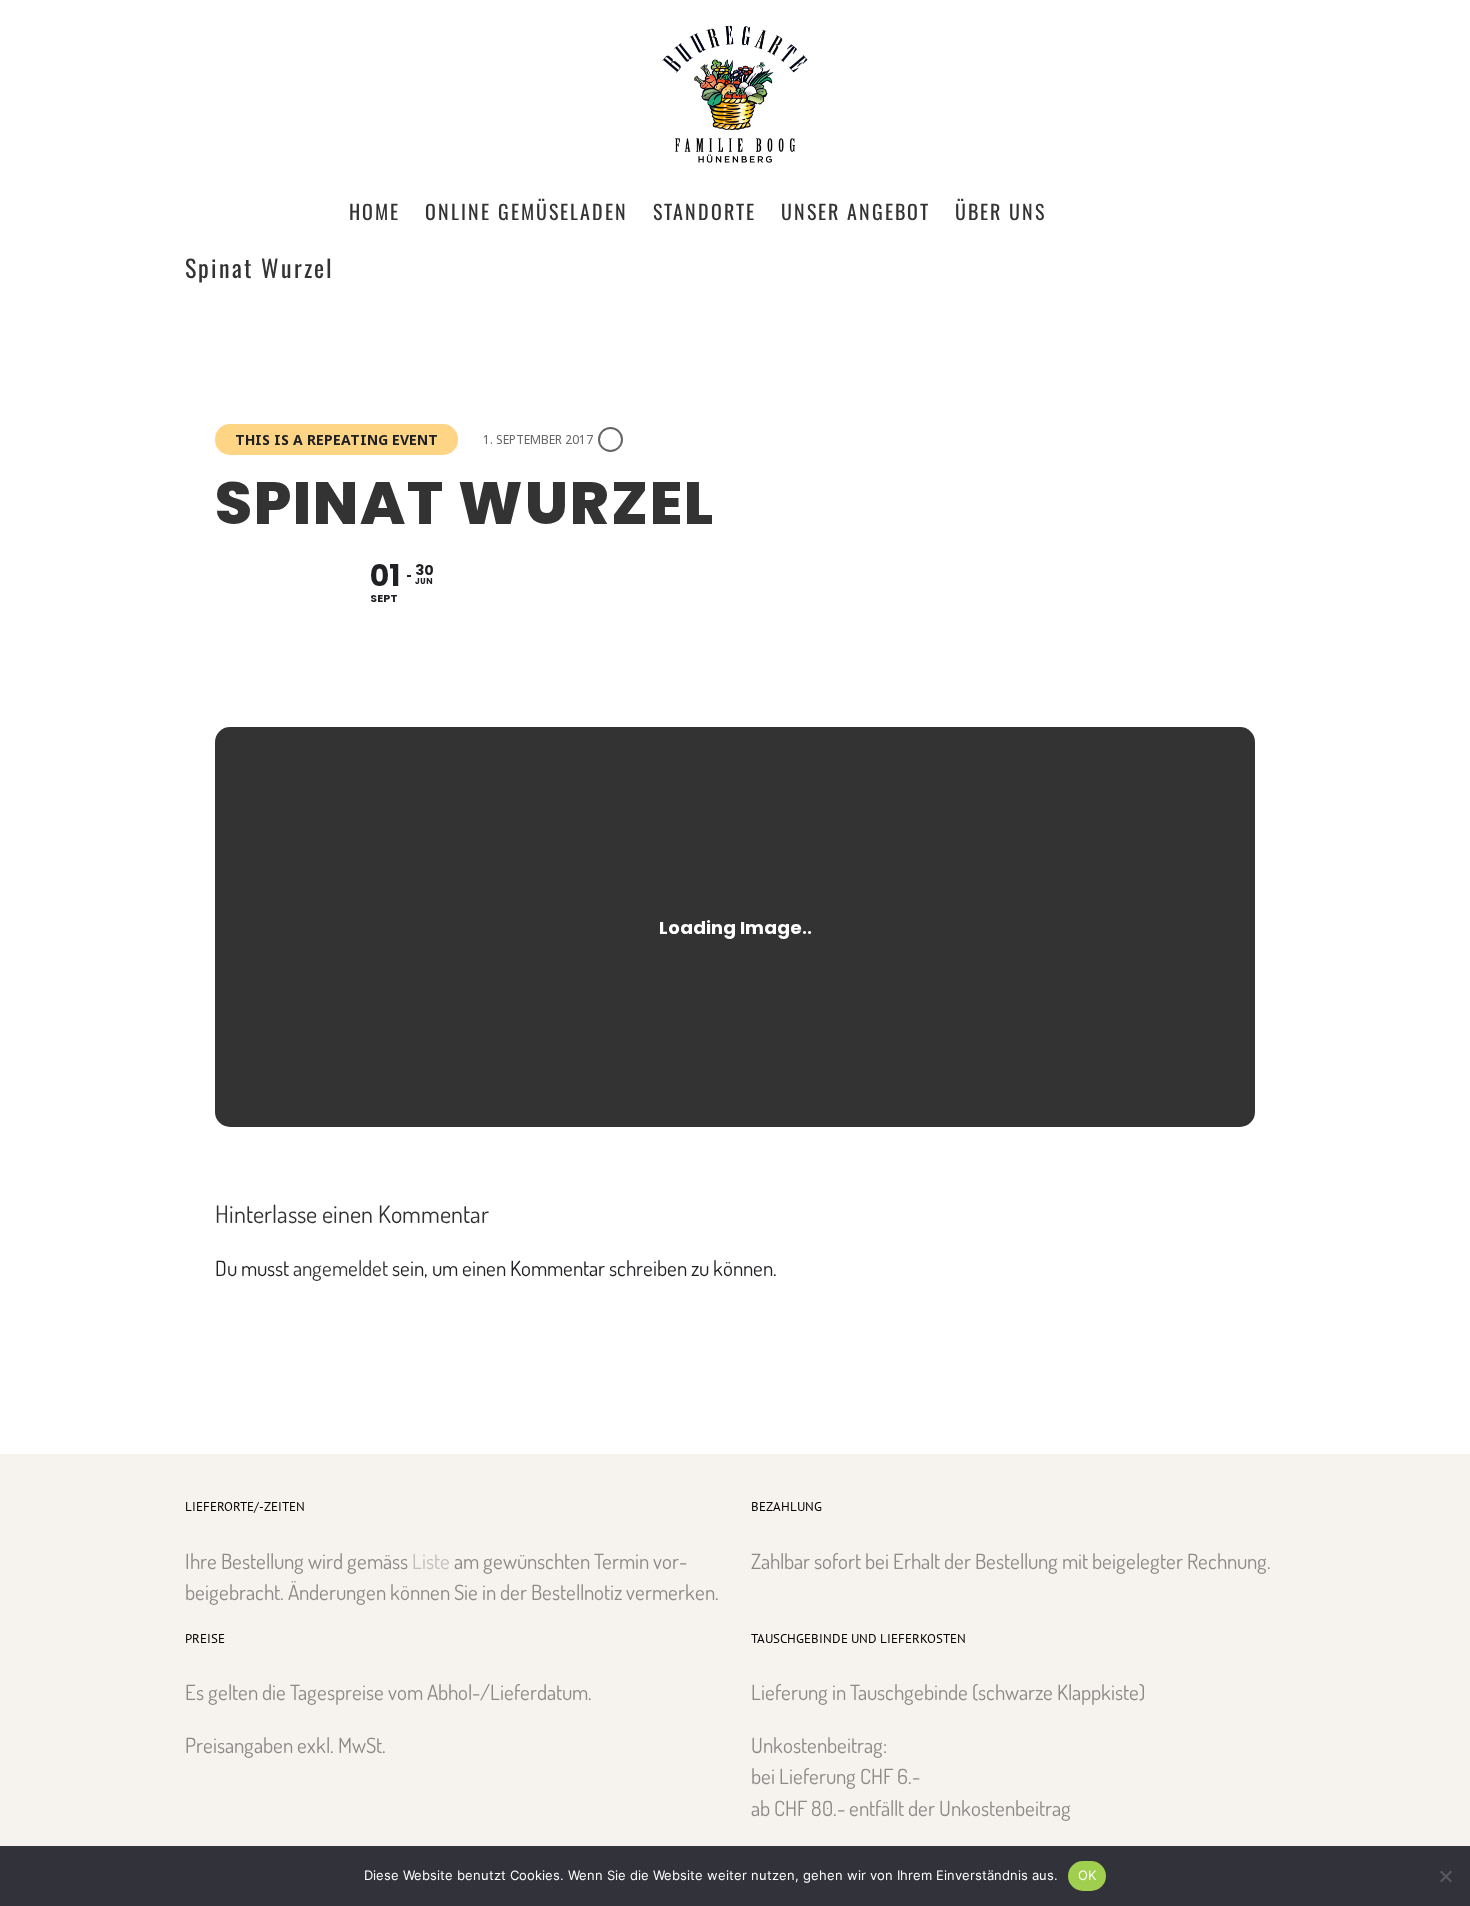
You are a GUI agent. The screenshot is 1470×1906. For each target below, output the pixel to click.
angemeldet (340, 1267)
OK (1087, 1875)
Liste (431, 1560)
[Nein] (1445, 1876)
